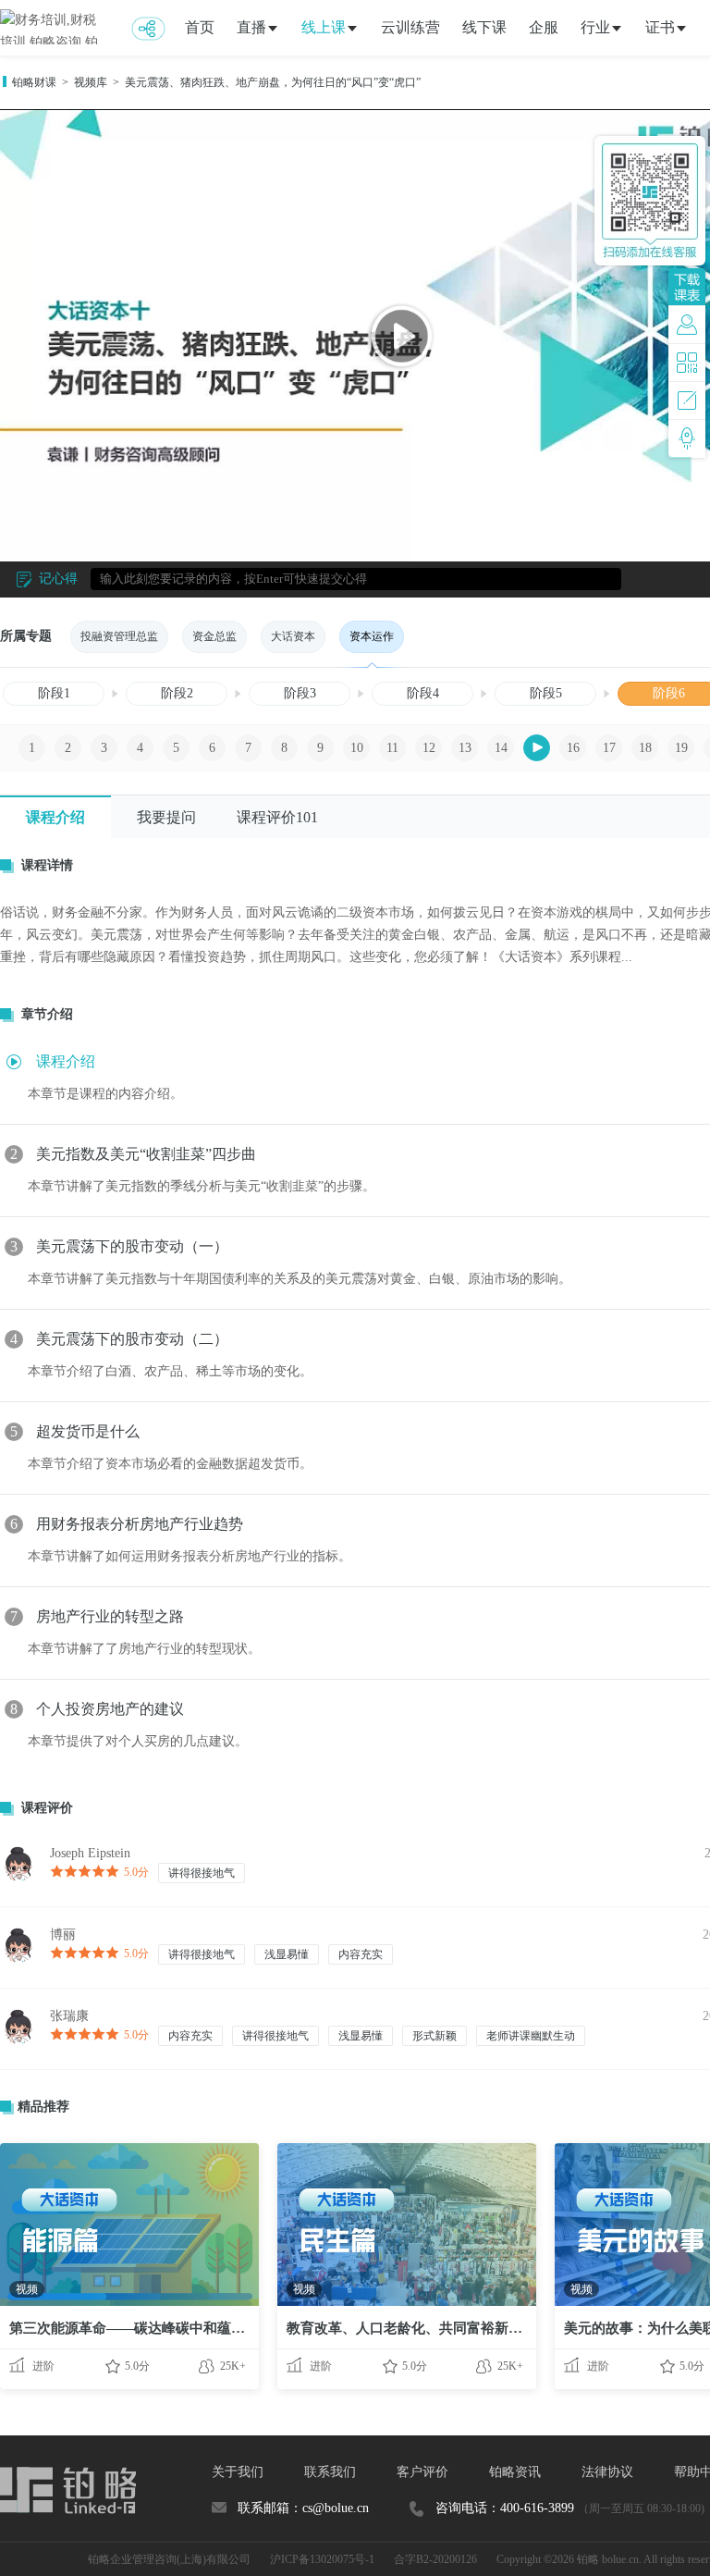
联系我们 (330, 2472)
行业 (595, 27)
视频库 (91, 82)
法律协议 (607, 2472)
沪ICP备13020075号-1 (322, 2559)
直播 (251, 27)
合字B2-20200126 (435, 2559)
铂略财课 (34, 82)
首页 (200, 27)
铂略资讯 (515, 2472)
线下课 (484, 27)
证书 (660, 27)
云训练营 (410, 27)
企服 (544, 27)
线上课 (324, 27)
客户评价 (422, 2472)
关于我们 (238, 2472)
